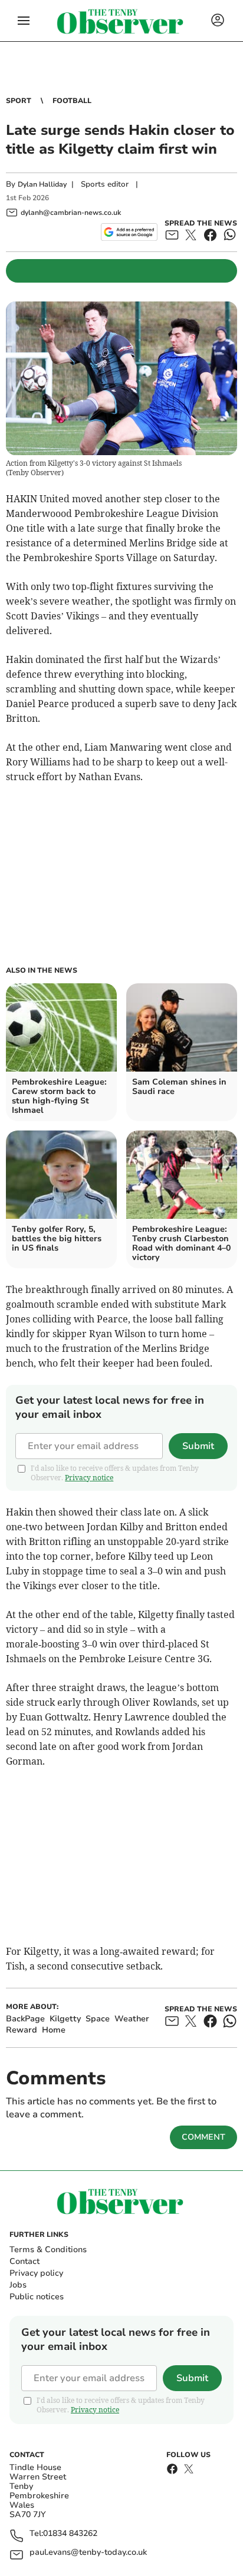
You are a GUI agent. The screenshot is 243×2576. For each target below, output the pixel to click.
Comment (203, 2137)
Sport (19, 101)
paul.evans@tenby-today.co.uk (88, 2553)
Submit (198, 1446)
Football (72, 101)
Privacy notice (89, 1478)
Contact (24, 2261)
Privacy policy (36, 2273)
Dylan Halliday (42, 184)
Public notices (37, 2297)
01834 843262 (70, 2534)
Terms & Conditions (48, 2250)
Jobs (18, 2285)
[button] (24, 21)
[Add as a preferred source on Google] (129, 232)
